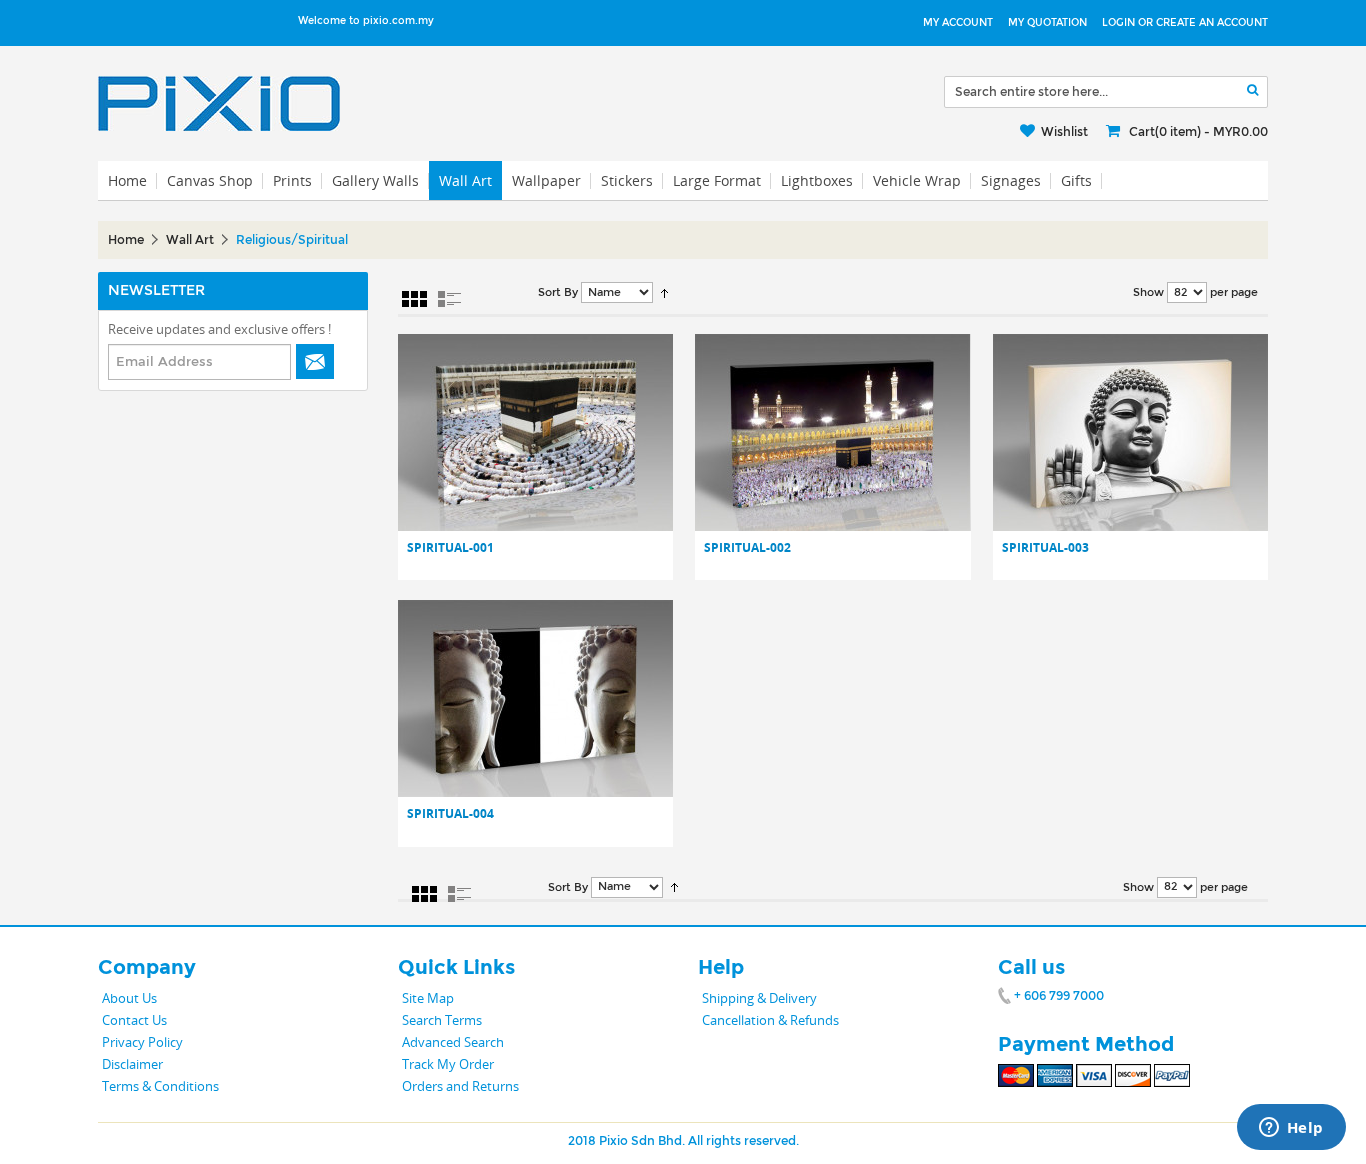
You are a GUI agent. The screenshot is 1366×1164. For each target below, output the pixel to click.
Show (1148, 292)
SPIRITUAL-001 (450, 548)
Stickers (627, 180)
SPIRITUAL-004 (450, 814)
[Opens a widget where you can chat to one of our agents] (1291, 1129)
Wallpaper (546, 180)
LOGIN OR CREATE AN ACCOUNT (1185, 23)
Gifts (1076, 180)
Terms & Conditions (160, 1086)
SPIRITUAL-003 (1045, 548)
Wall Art (465, 180)
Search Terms (442, 1020)
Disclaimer (132, 1064)
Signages (1011, 180)
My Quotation (1047, 23)
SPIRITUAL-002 (747, 548)
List (449, 299)
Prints (292, 180)
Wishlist (1064, 132)
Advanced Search (453, 1042)
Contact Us (134, 1020)
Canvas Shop (210, 180)
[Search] (1252, 90)
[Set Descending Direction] (664, 292)
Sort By (558, 292)
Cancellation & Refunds (770, 1020)
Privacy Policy (142, 1042)
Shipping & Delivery (759, 998)
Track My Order (448, 1064)
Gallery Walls (375, 180)
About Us (129, 998)
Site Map (428, 998)
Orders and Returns (460, 1086)
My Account (958, 23)
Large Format (717, 180)
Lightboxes (817, 180)
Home (126, 240)
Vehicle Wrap (917, 180)
